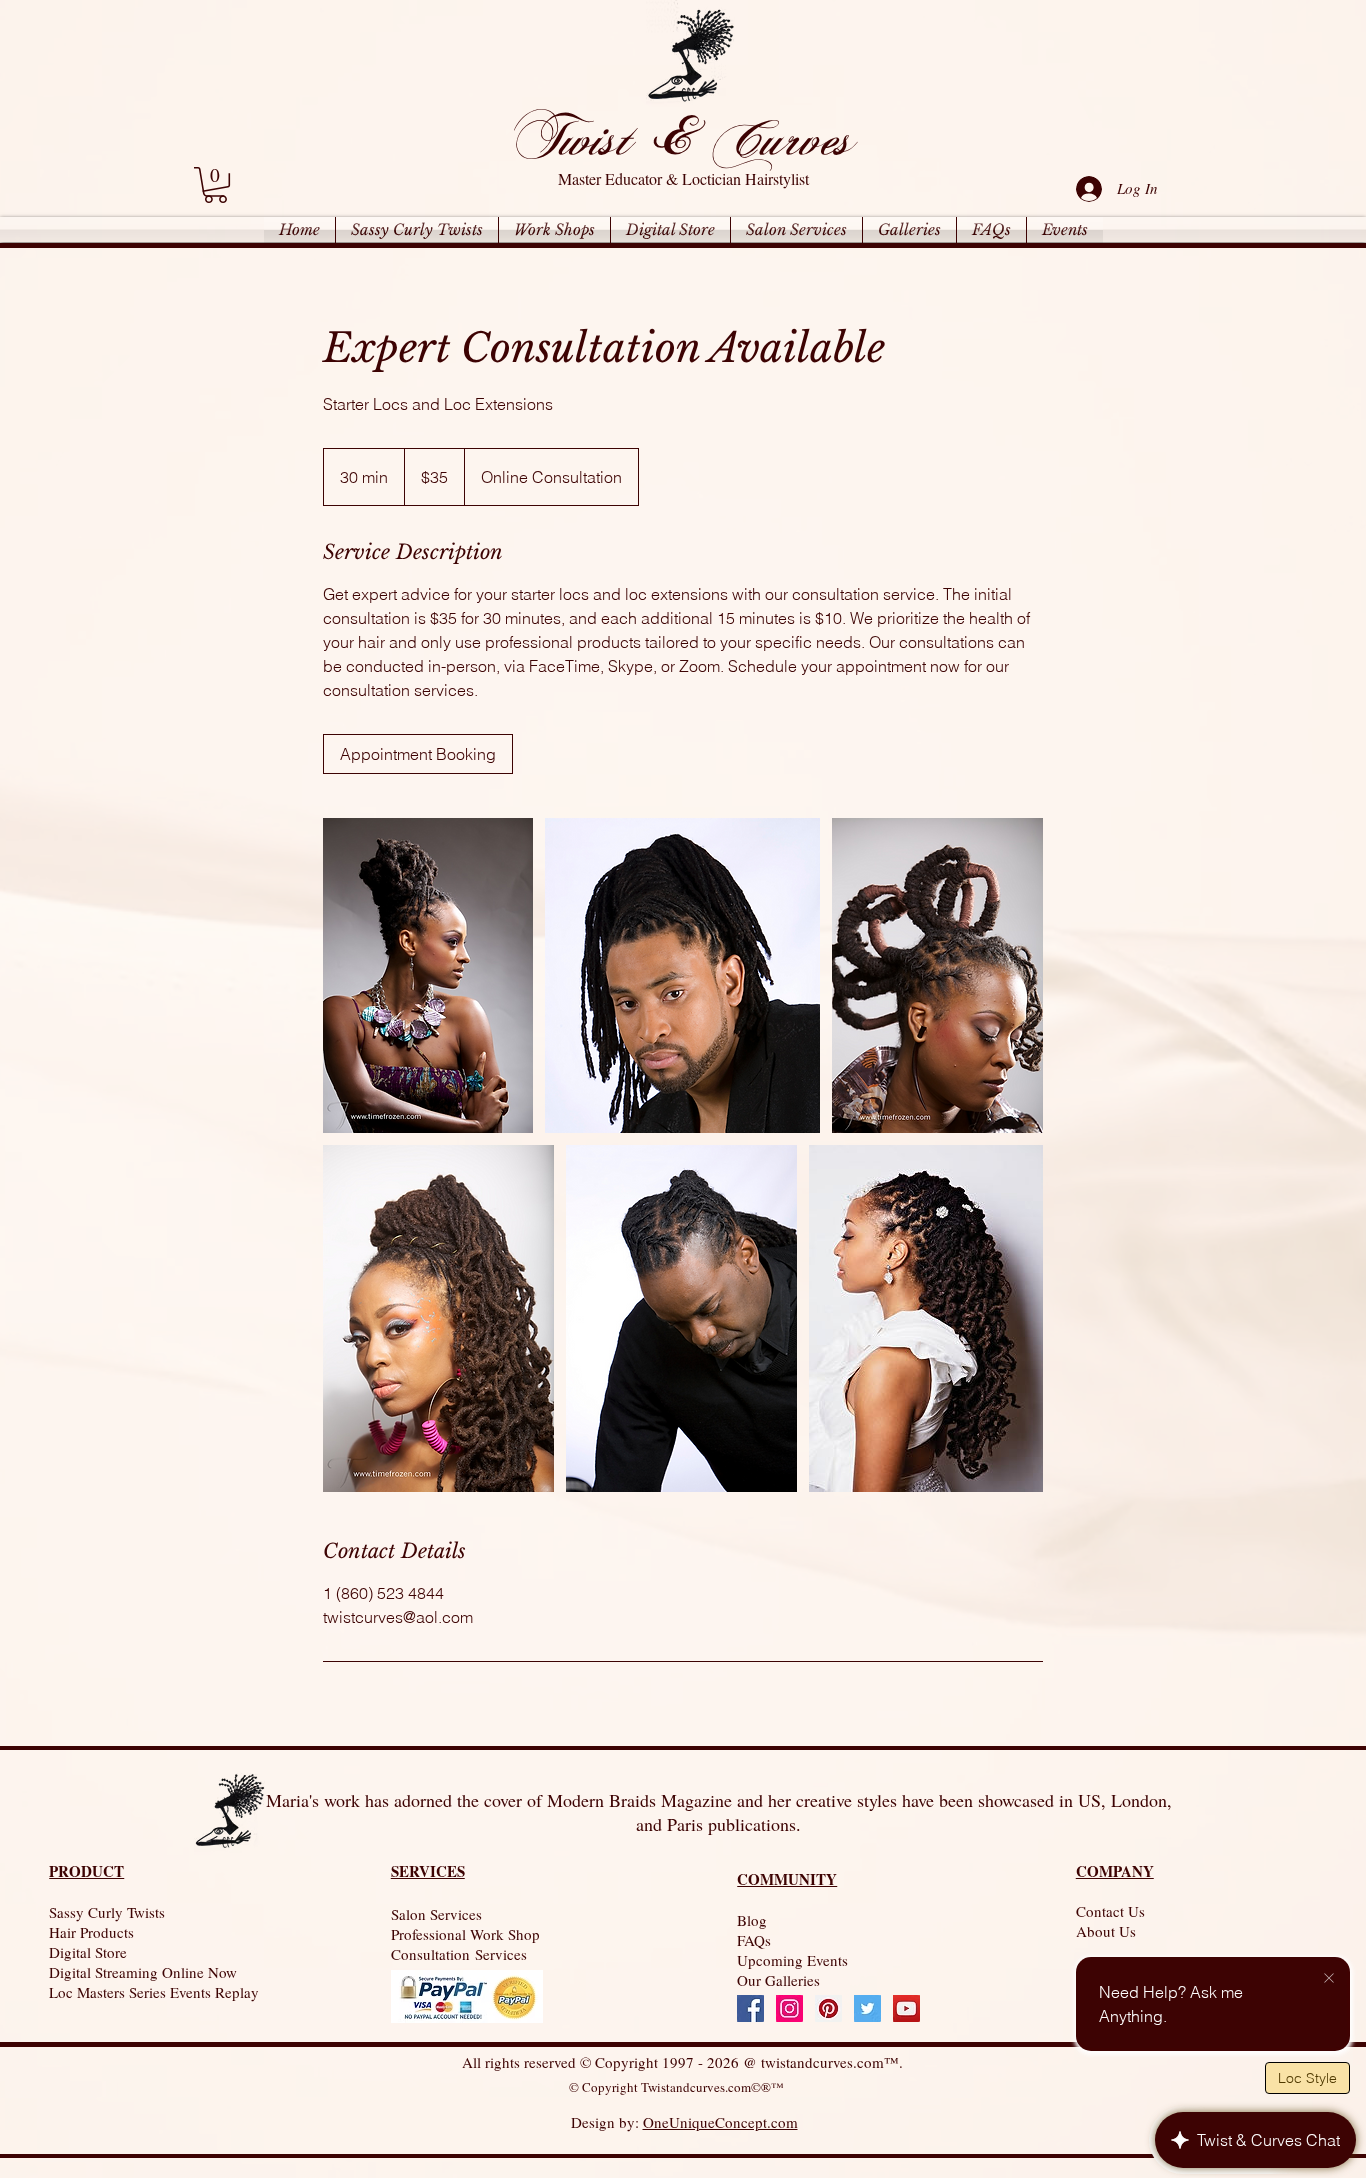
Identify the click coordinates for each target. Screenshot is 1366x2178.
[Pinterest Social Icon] (828, 2008)
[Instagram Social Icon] (789, 2008)
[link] (215, 185)
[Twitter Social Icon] (867, 2008)
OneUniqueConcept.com (720, 2122)
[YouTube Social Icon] (906, 2008)
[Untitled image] (428, 975)
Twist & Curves (681, 137)
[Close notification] (1329, 1979)
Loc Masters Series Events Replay (154, 1992)
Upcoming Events (792, 1960)
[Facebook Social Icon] (750, 2008)
